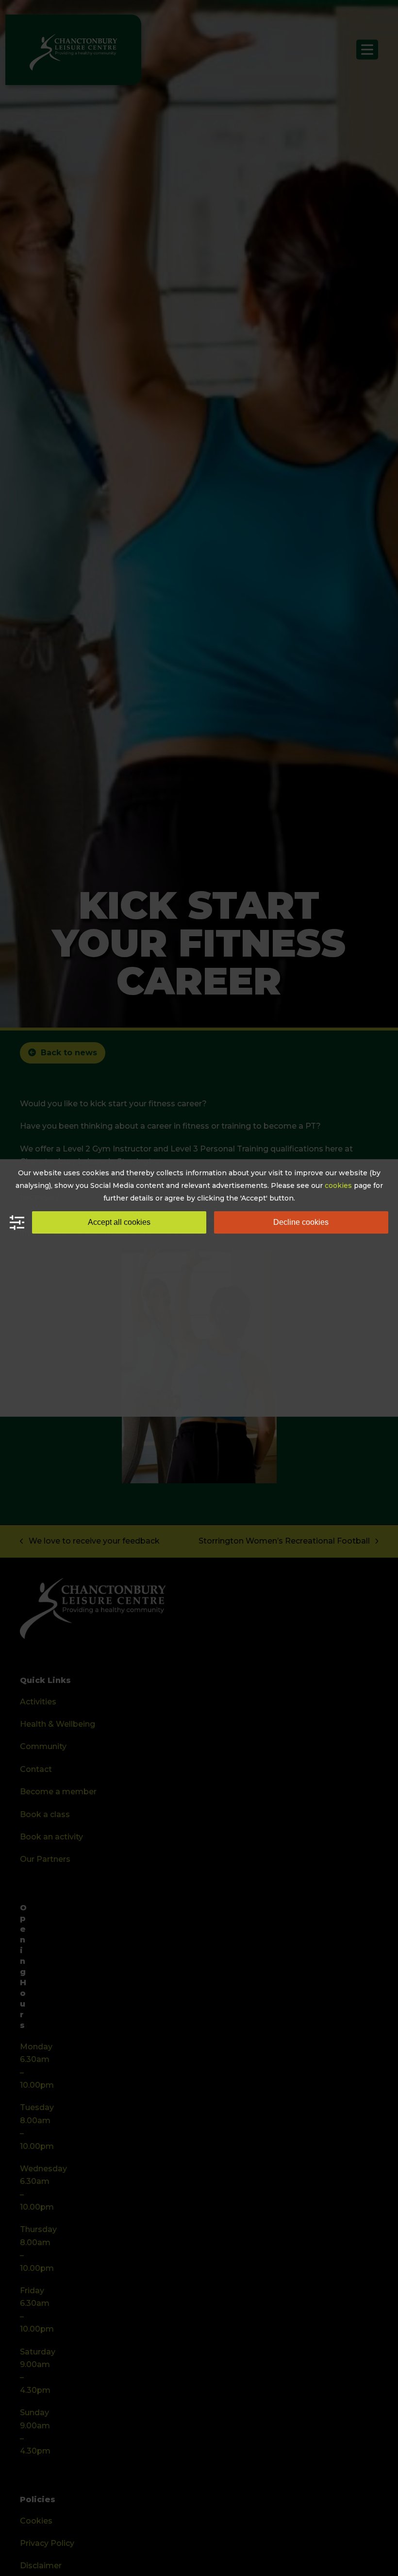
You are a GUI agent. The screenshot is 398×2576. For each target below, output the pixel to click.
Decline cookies (301, 1222)
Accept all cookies (119, 1222)
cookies (338, 1185)
